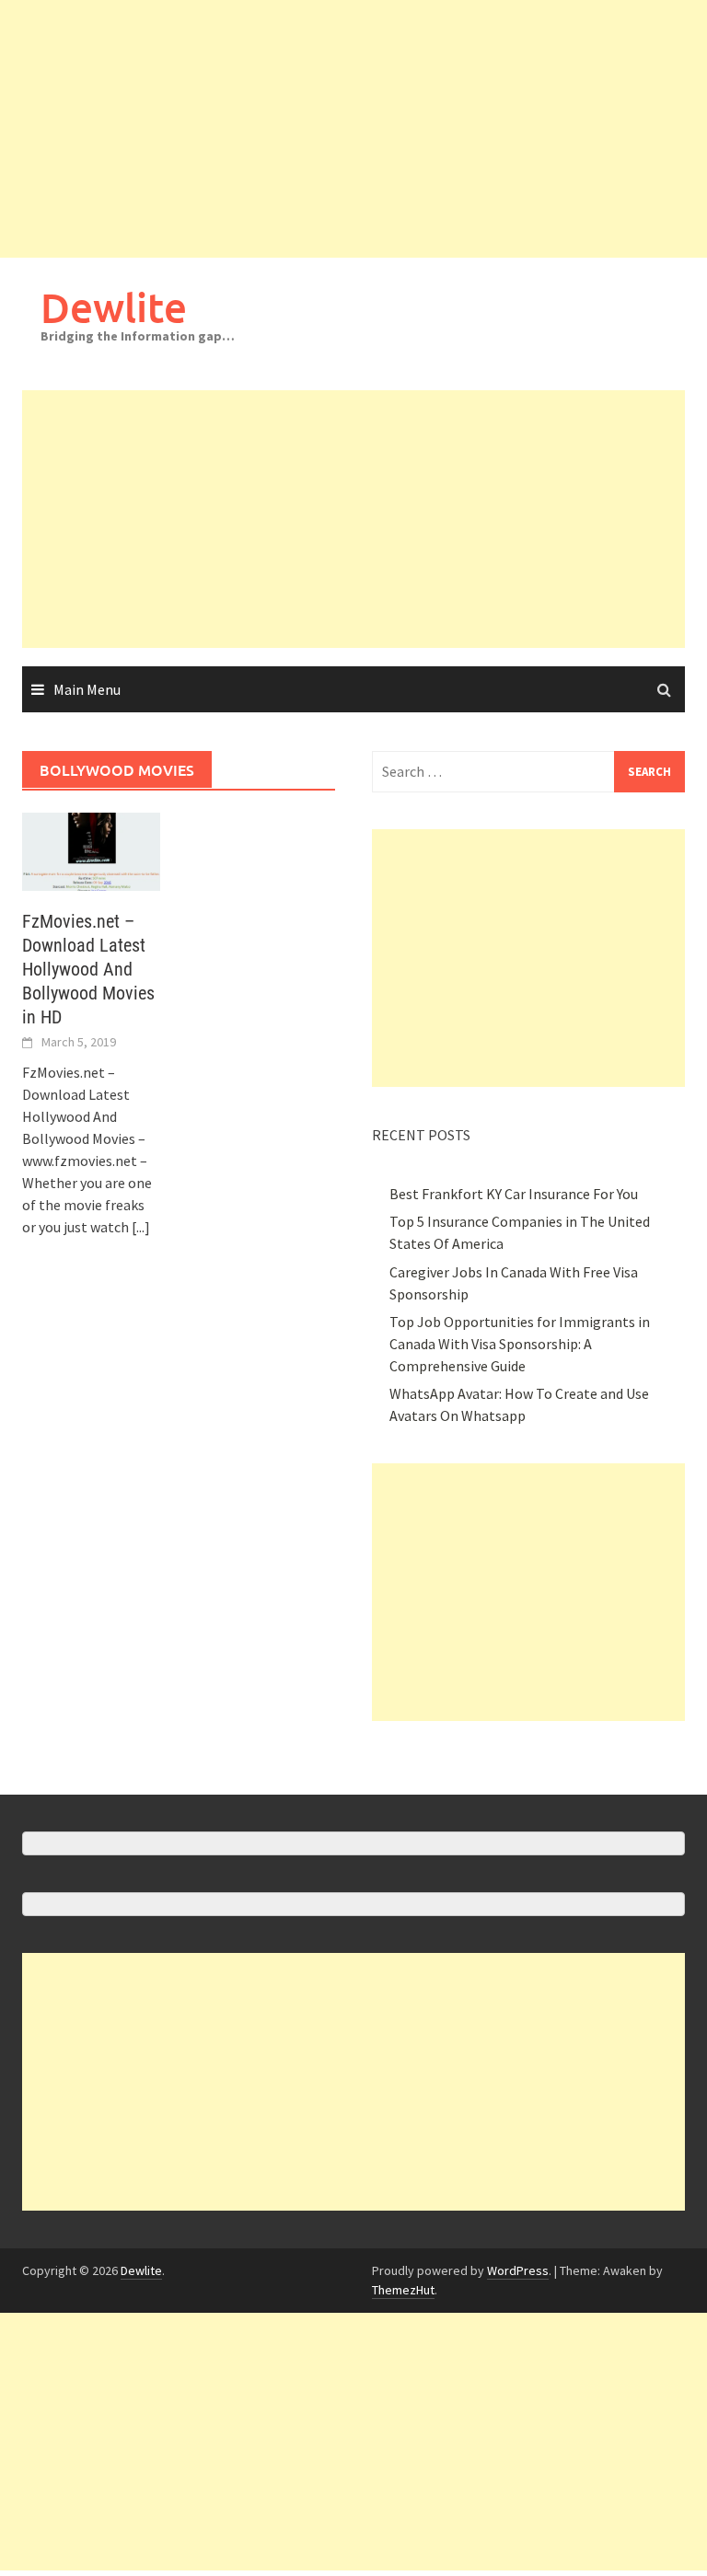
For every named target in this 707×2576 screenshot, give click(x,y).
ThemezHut (403, 2290)
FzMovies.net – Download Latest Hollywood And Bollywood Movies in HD (88, 969)
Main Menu (87, 689)
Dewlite (114, 307)
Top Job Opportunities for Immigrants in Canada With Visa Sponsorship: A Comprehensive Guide (520, 1344)
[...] (141, 1227)
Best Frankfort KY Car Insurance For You (514, 1194)
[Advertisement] (353, 129)
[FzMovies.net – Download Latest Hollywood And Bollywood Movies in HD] (91, 849)
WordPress (518, 2270)
